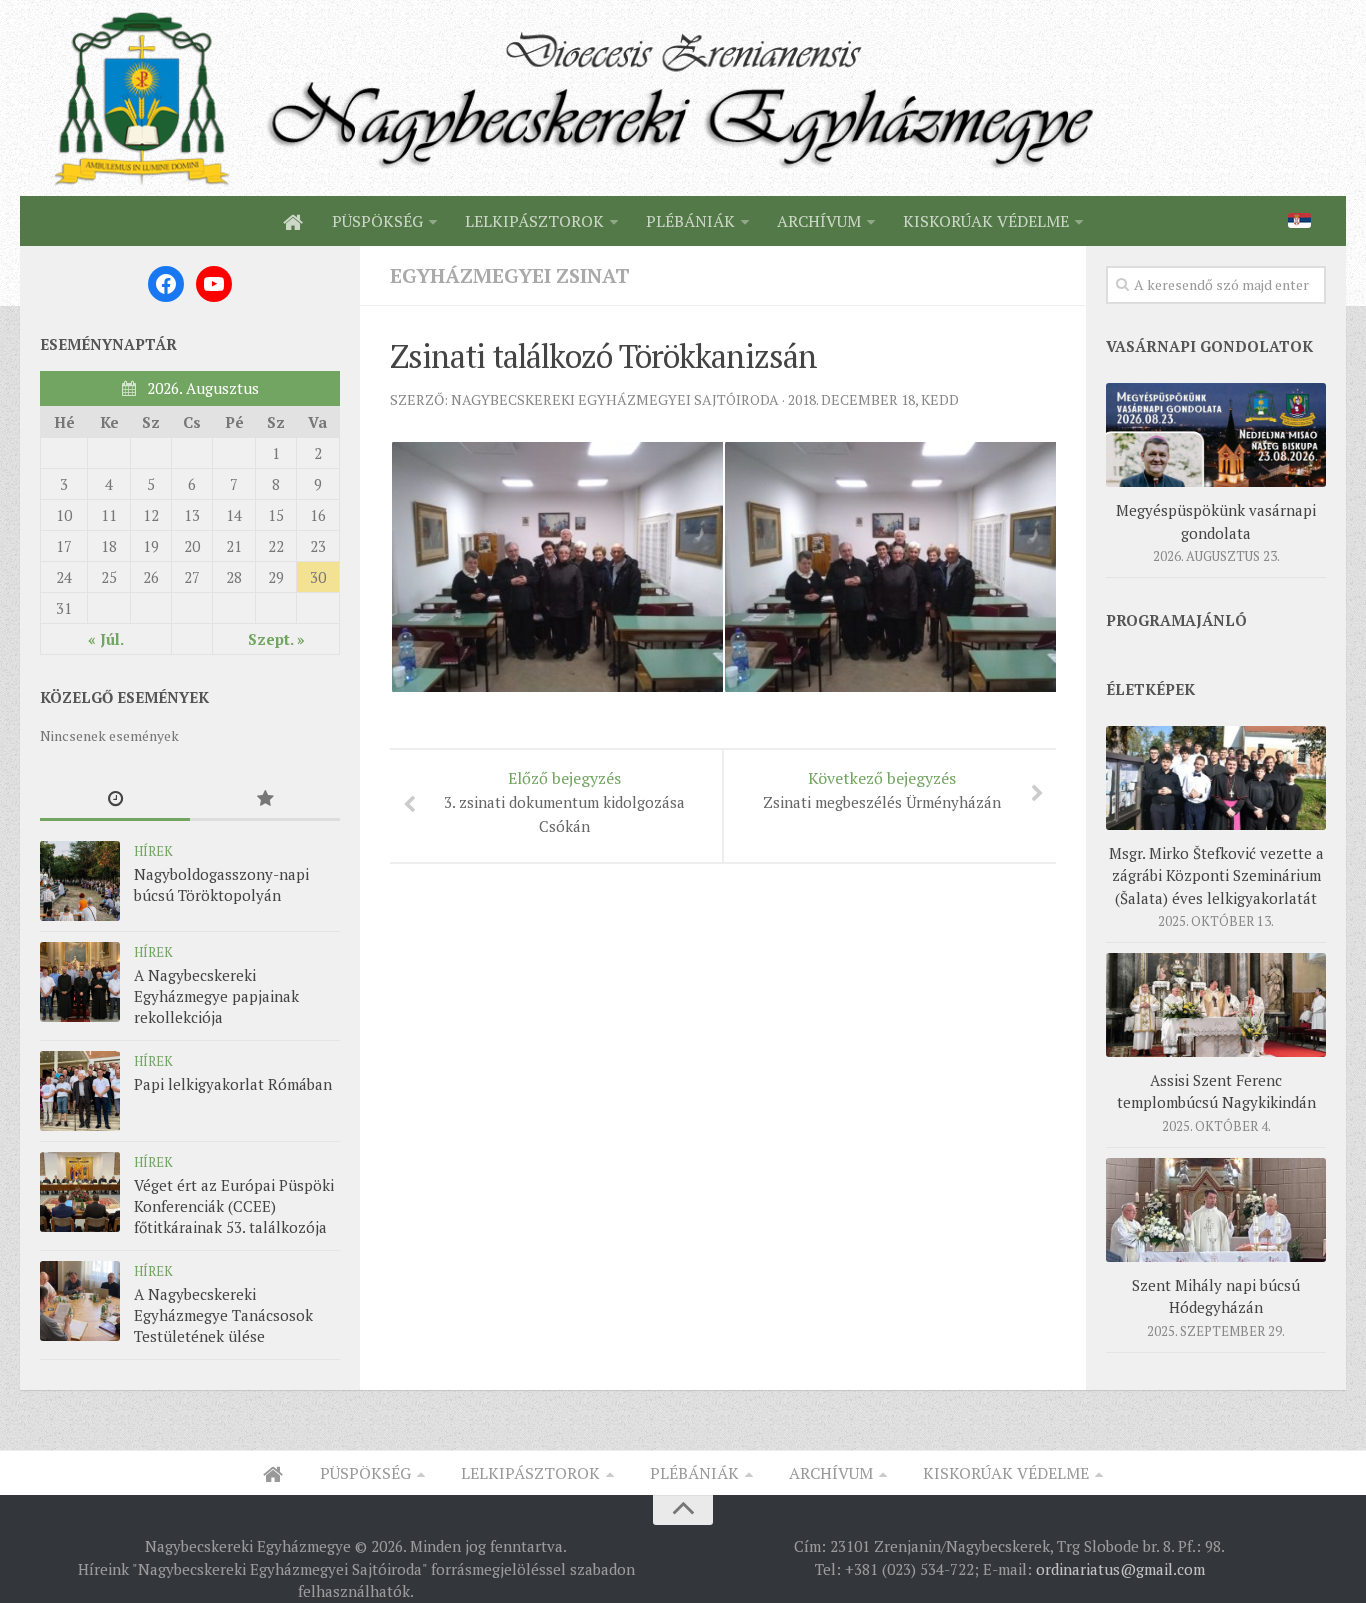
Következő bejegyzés (882, 789)
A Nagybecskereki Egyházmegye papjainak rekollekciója (216, 996)
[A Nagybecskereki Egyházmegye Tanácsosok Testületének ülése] (80, 1301)
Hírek (153, 851)
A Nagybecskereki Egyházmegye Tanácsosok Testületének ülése (223, 1315)
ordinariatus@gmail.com (1120, 1569)
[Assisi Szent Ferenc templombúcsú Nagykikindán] (1216, 1005)
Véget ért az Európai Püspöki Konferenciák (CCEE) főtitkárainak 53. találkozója (234, 1206)
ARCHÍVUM (819, 221)
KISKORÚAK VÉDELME (986, 221)
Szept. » (276, 639)
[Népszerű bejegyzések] (265, 799)
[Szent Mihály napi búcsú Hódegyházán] (1216, 1210)
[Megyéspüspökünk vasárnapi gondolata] (1216, 435)
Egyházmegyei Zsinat (510, 275)
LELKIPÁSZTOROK (534, 221)
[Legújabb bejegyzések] (115, 799)
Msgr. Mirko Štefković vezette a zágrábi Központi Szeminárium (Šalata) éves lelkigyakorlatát (1216, 875)
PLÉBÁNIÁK (690, 221)
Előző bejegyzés (564, 801)
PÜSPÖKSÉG (377, 221)
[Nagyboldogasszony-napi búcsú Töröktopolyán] (80, 881)
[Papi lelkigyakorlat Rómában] (80, 1091)
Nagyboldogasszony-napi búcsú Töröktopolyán (221, 884)
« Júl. (106, 639)
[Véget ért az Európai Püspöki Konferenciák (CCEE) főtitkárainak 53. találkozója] (80, 1192)
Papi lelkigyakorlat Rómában (233, 1084)
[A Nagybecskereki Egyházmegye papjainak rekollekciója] (80, 982)
